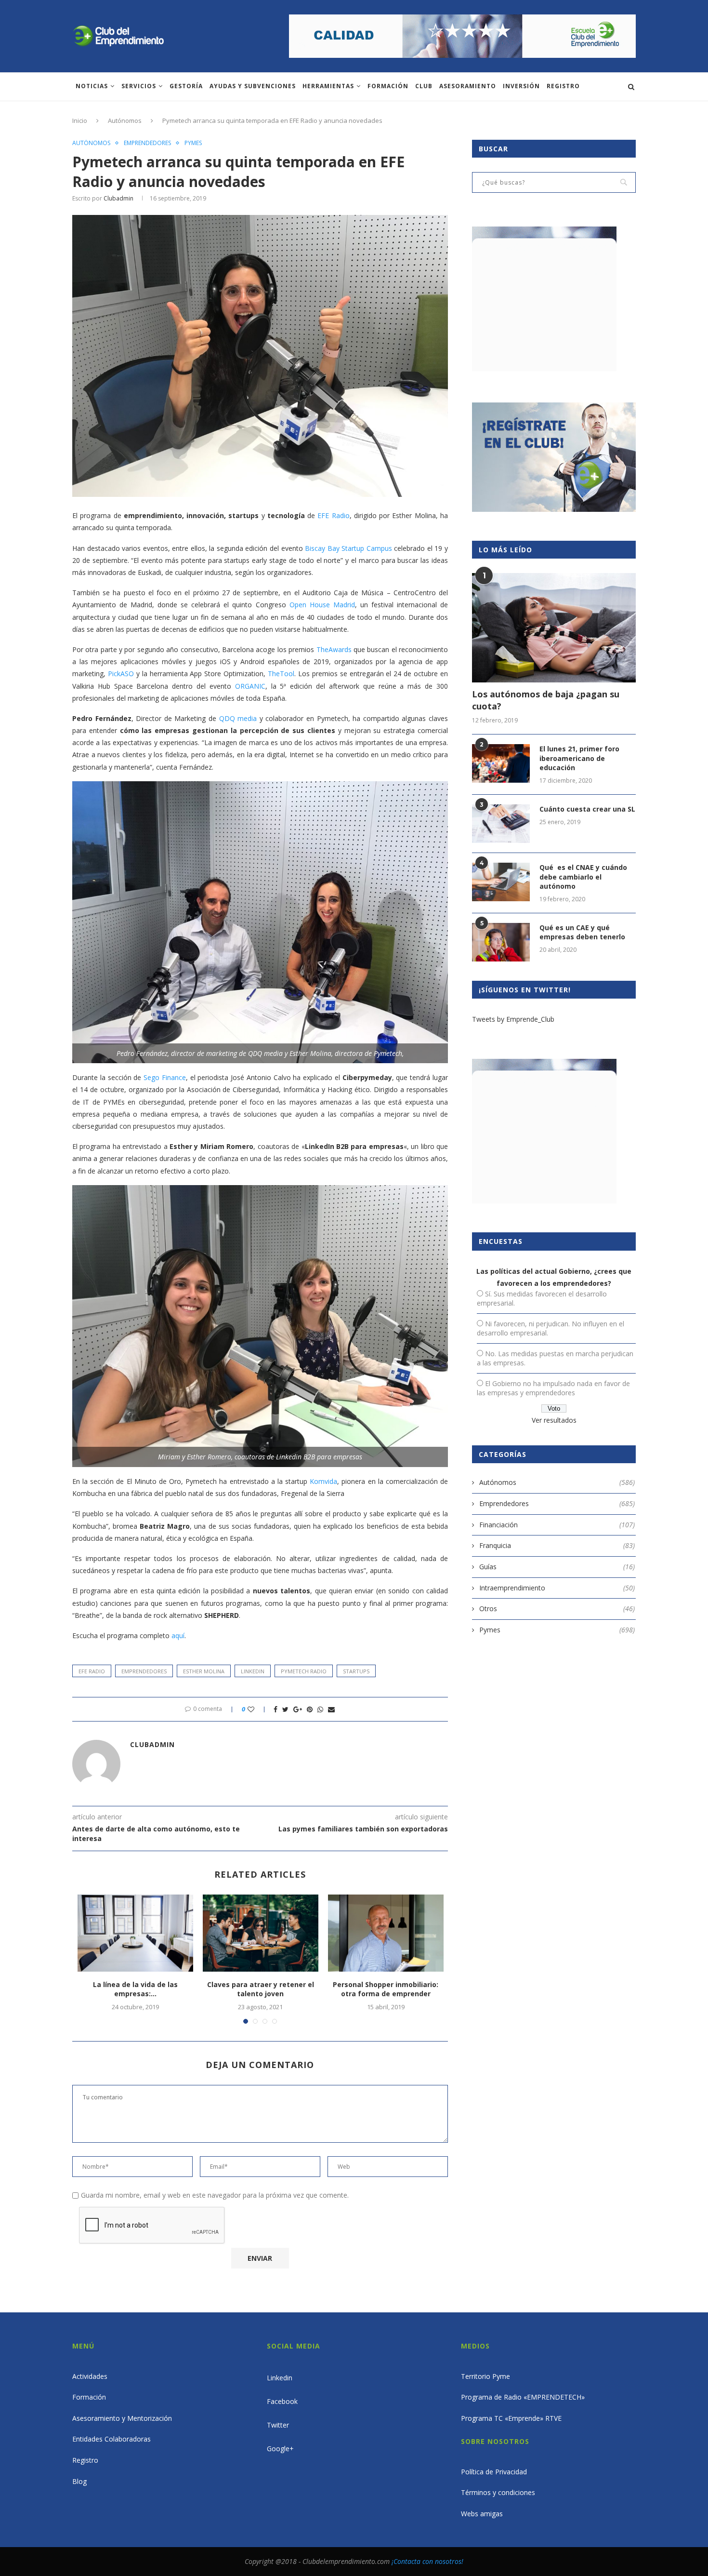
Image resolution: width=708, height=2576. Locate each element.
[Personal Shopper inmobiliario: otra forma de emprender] (386, 1933)
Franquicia (557, 1545)
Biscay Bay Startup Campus (348, 548)
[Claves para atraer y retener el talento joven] (261, 1933)
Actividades (90, 2376)
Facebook (282, 2401)
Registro (563, 86)
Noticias (92, 86)
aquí (178, 1635)
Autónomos (125, 120)
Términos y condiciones (498, 2492)
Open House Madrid (322, 605)
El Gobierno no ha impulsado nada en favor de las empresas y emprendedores (553, 1388)
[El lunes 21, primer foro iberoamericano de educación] (501, 763)
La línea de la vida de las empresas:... (135, 1989)
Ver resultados (554, 1420)
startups (356, 1671)
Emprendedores (147, 143)
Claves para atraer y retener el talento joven (261, 1989)
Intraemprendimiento (557, 1588)
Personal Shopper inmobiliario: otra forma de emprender (386, 1989)
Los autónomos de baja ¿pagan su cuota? (546, 700)
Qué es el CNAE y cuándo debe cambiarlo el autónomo (583, 877)
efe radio (92, 1671)
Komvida (323, 1481)
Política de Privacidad (494, 2472)
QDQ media (238, 718)
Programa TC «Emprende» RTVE (511, 2418)
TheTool (281, 674)
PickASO (121, 674)
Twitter (278, 2425)
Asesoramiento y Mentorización (122, 2418)
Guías (557, 1567)
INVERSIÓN (521, 86)
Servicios (139, 86)
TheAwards (334, 649)
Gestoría (186, 86)
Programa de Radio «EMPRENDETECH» (523, 2397)
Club (424, 86)
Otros (557, 1608)
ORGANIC (250, 686)
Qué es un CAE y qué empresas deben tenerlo (582, 932)
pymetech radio (304, 1671)
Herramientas (328, 86)
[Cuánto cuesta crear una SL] (501, 824)
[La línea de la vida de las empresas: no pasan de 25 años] (135, 1933)
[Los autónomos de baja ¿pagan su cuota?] (554, 628)
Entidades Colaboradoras (111, 2439)
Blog (79, 2481)
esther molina (204, 1671)
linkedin (253, 1671)
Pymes (193, 143)
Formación (388, 86)
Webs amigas (482, 2514)
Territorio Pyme (485, 2376)
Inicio (80, 120)
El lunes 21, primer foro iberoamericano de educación (579, 758)
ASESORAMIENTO (468, 86)
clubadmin (118, 198)
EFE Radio (333, 515)
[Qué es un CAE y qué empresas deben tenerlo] (501, 942)
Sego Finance (165, 1077)
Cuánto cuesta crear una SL (587, 809)
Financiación (557, 1525)
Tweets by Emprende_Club (513, 1019)
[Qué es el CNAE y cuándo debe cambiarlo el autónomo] (501, 882)
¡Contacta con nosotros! (427, 2561)
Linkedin (280, 2378)
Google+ (280, 2449)
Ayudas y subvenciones (253, 86)
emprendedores (144, 1671)
